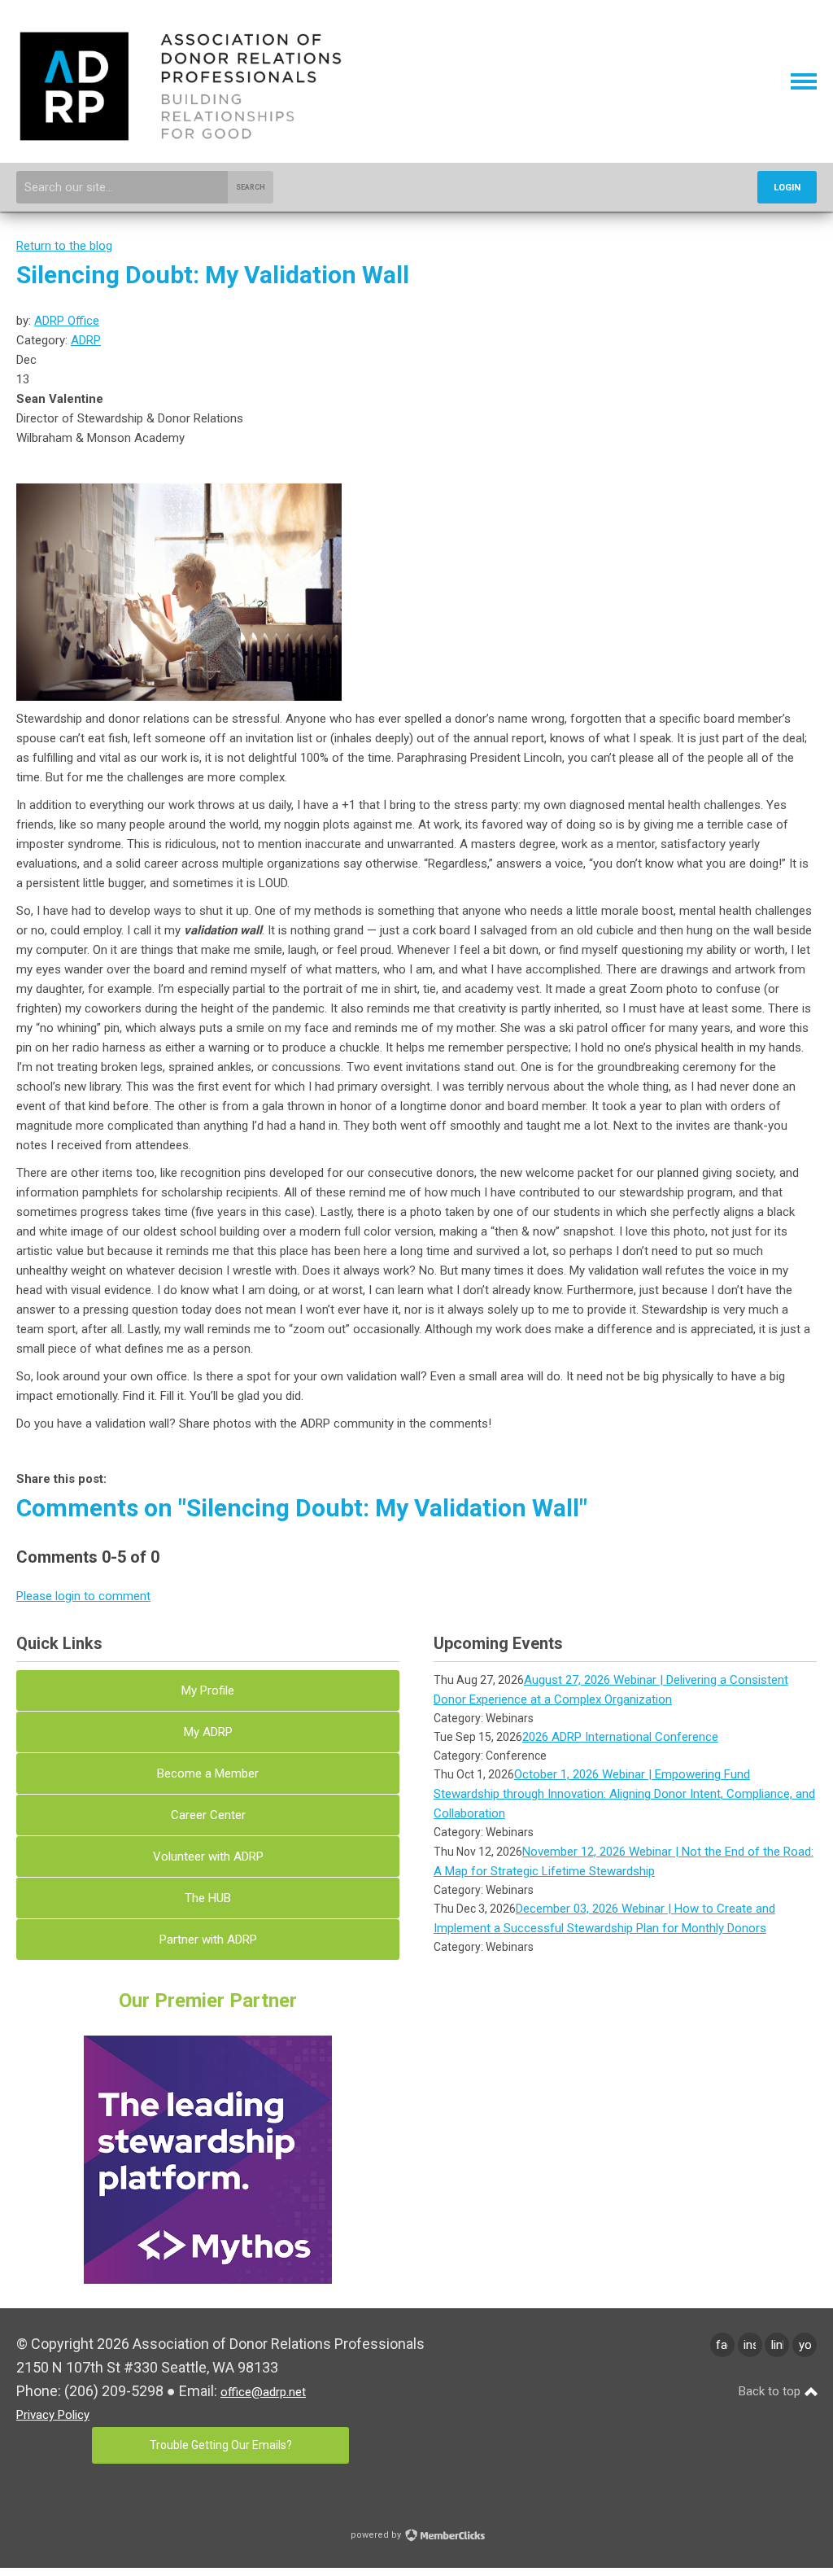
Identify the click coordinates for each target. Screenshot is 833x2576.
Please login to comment (83, 1596)
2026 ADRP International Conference (620, 1737)
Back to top (771, 2391)
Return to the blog (64, 246)
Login (787, 188)
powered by (377, 2535)
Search (251, 187)
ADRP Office (67, 321)
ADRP (86, 340)
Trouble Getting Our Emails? (221, 2445)
